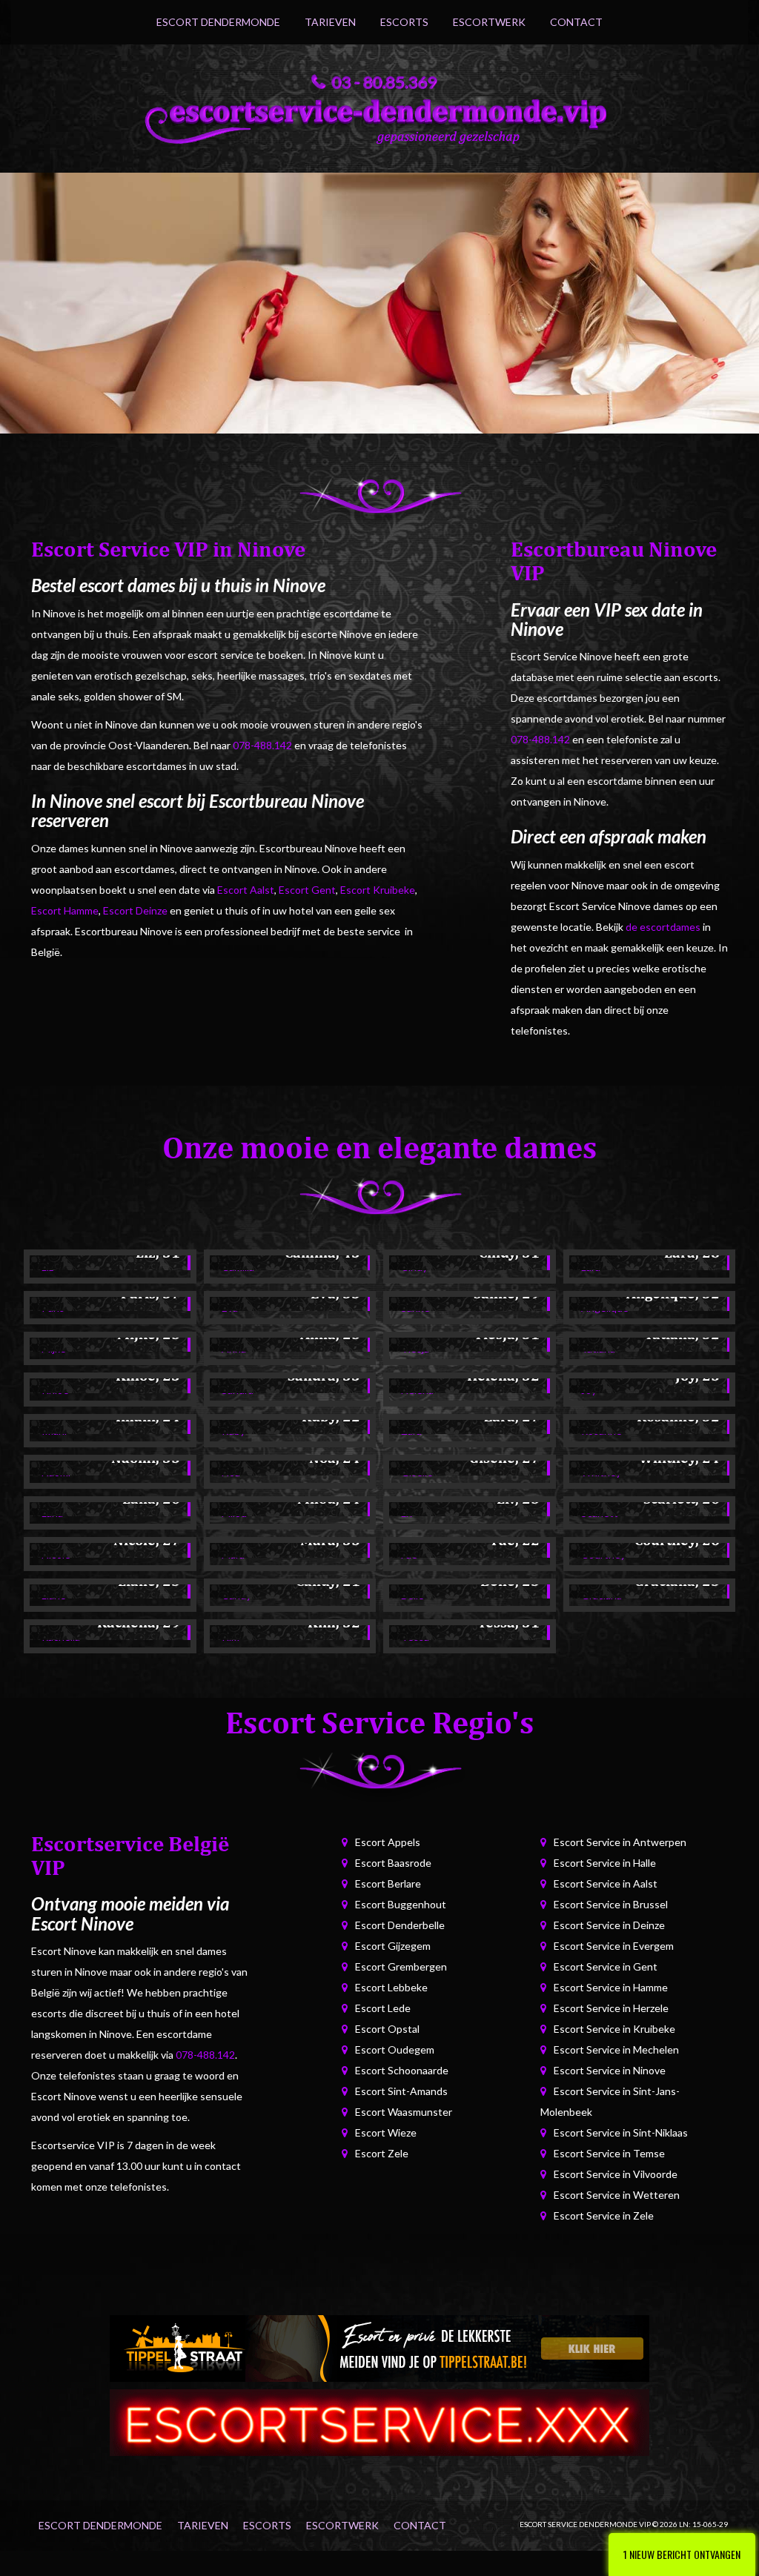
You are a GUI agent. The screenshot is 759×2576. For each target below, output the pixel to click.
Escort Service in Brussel (611, 1904)
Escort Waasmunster (404, 2112)
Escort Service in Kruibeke (614, 2029)
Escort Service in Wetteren (617, 2195)
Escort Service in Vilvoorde (616, 2174)
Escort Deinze (135, 910)
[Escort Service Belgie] (379, 2421)
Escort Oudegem (395, 2049)
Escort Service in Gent (606, 1966)
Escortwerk (489, 22)
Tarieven (330, 22)
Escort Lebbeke (391, 1987)
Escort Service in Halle (605, 1863)
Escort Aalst (246, 890)
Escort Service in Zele (604, 2215)
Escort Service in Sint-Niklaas (621, 2132)
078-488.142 (262, 745)
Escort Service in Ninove (610, 2070)
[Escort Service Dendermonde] (379, 118)
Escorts (404, 22)
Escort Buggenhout (401, 1904)
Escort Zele (382, 2153)
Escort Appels (388, 1842)
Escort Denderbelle (400, 1925)
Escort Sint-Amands (401, 2091)
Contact (576, 22)
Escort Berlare (388, 1883)
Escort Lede (383, 2008)
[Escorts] (379, 2347)
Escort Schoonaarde (402, 2070)
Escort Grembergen (401, 1966)
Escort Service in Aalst (606, 1883)
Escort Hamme (65, 910)
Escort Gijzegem (393, 1946)
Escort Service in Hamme (611, 1987)
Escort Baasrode (393, 1863)
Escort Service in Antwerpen (620, 1842)
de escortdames (663, 927)
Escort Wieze (386, 2132)
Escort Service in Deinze (609, 1925)
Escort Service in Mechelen (616, 2049)
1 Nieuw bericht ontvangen (682, 2554)
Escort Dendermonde (218, 22)
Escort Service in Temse (609, 2153)
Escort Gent (307, 890)
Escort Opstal (387, 2029)
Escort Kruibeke (378, 890)
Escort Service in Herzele (611, 2008)
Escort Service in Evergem (614, 1946)
